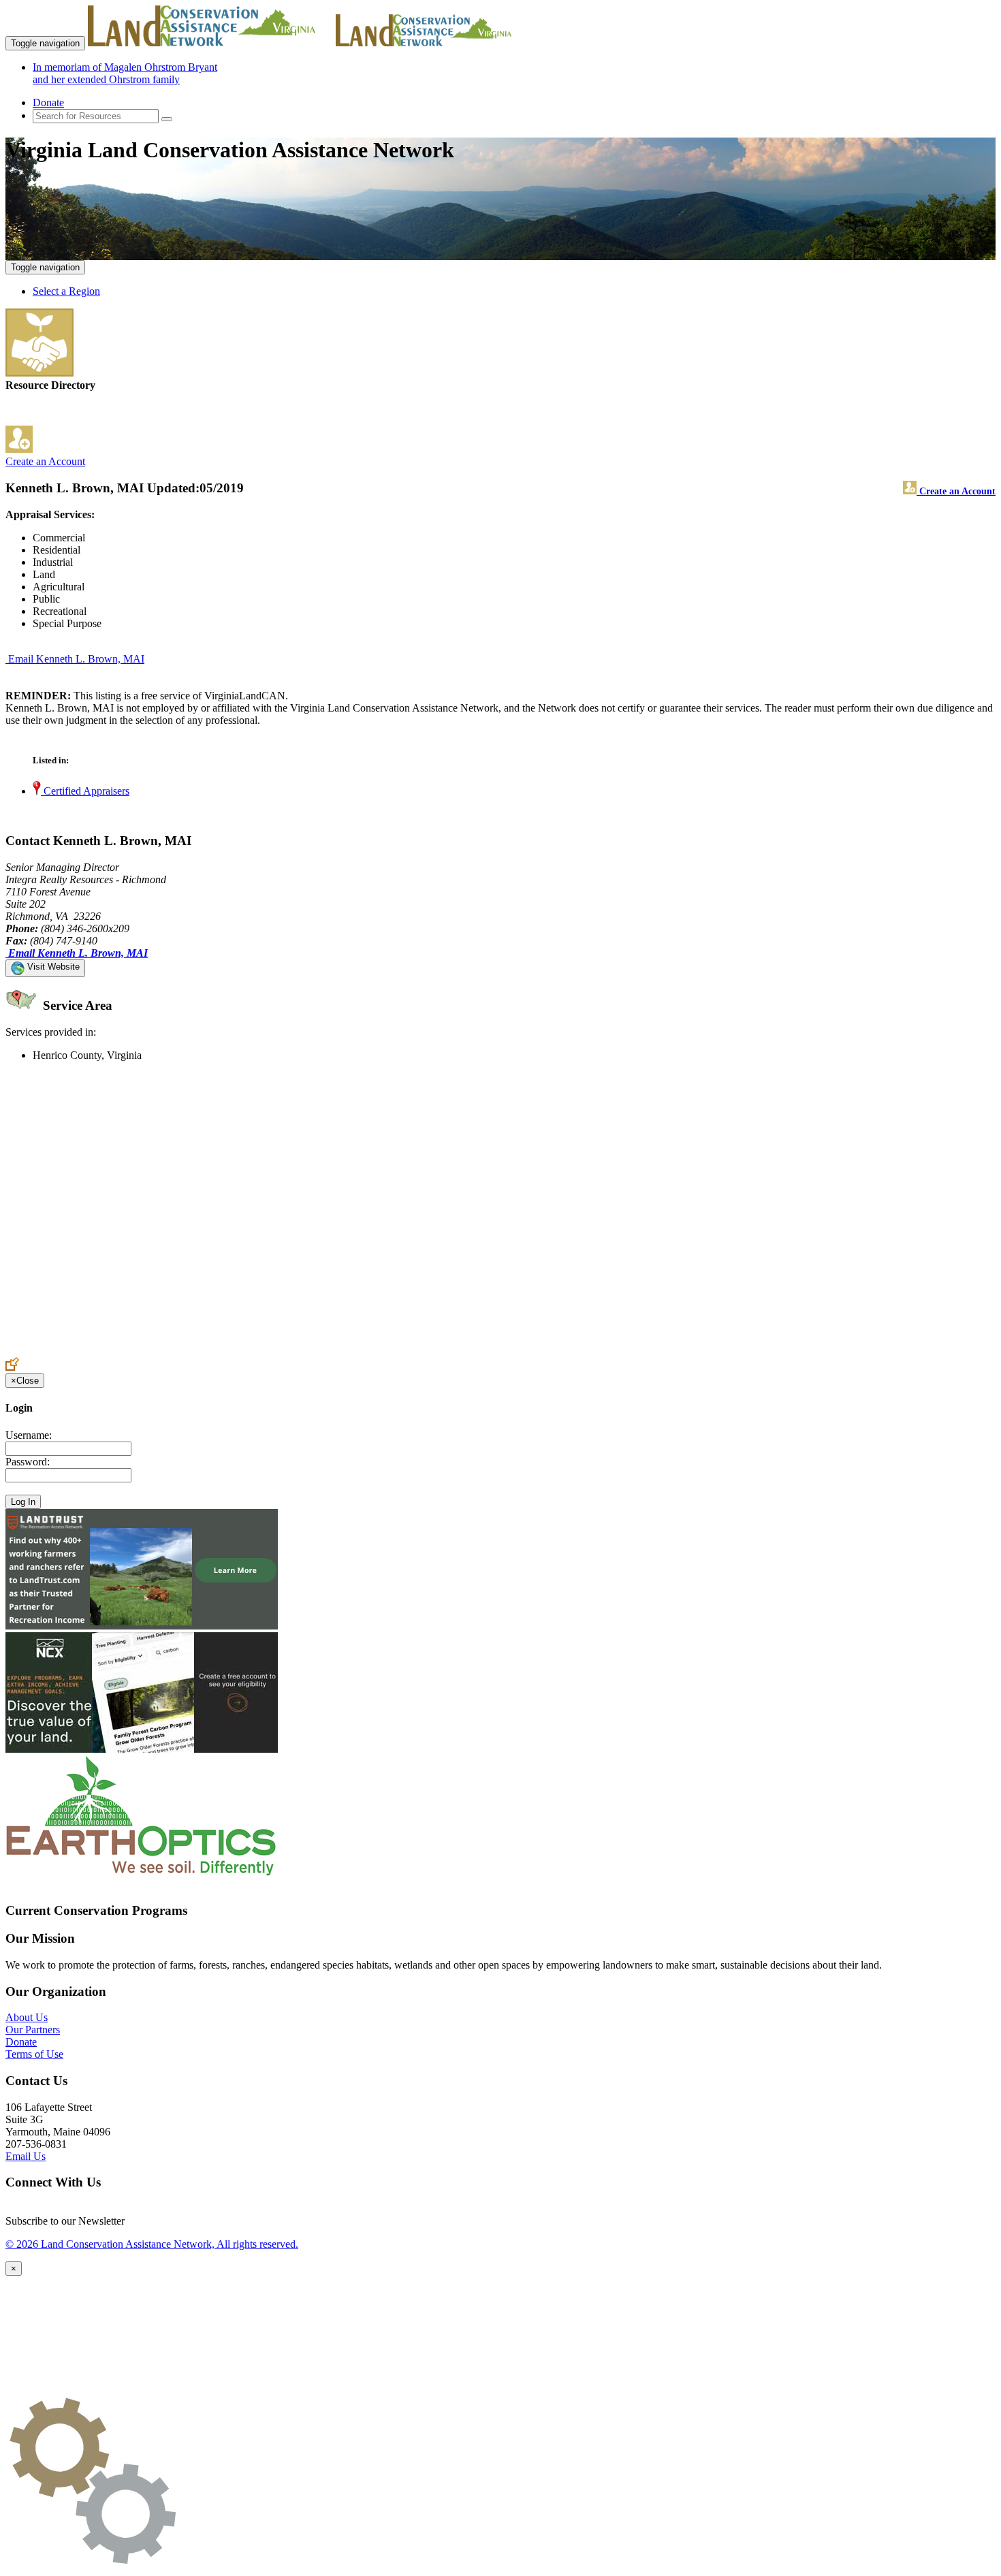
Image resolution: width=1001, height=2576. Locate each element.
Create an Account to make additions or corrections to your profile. (148, 1351)
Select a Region (66, 291)
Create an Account (45, 461)
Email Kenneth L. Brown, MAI (76, 659)
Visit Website (52, 967)
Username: (29, 1435)
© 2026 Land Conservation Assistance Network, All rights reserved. (152, 2244)
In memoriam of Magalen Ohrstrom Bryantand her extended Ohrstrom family (125, 73)
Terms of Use (34, 2054)
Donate (48, 102)
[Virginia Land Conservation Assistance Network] (210, 43)
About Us (27, 2017)
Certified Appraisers (85, 791)
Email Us (26, 2156)
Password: (28, 1462)
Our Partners (33, 2030)
